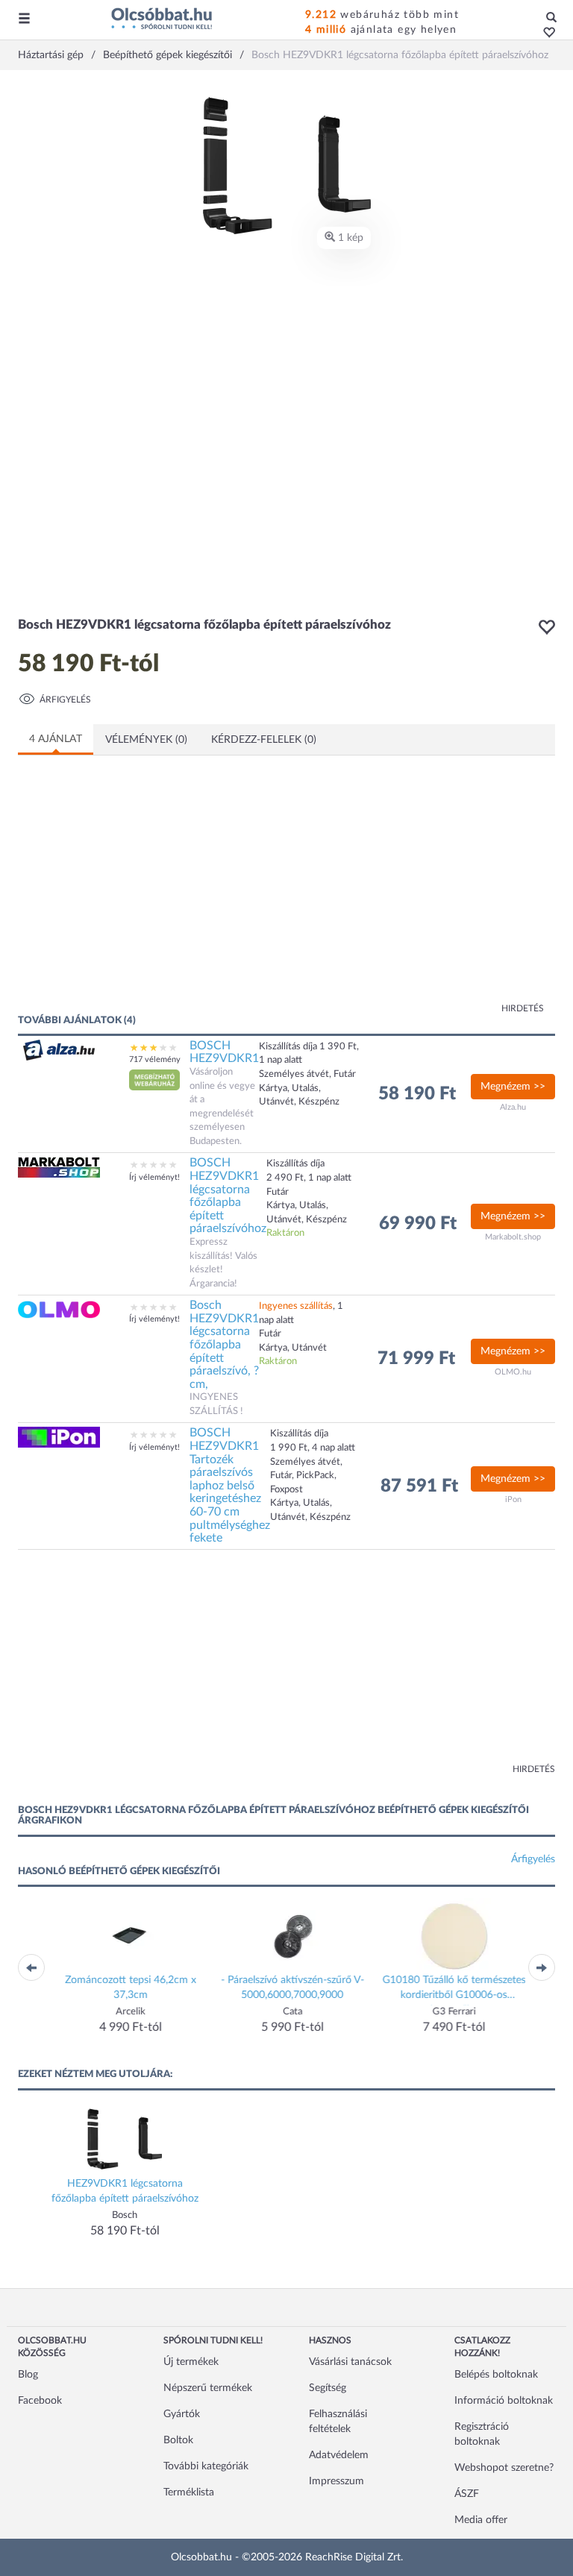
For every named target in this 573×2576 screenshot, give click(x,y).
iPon (513, 1499)
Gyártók (182, 2414)
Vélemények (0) (146, 740)
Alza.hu (513, 1107)
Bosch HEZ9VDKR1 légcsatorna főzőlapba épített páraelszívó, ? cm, (224, 1345)
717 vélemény (155, 1059)
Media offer (481, 2520)
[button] (545, 34)
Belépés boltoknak (496, 2375)
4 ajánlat (56, 739)
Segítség (328, 2388)
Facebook (40, 2401)
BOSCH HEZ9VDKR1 (224, 1052)
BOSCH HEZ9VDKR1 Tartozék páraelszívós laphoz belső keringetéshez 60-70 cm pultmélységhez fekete (230, 1485)
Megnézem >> (513, 1087)
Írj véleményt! (154, 1177)
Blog (28, 2375)
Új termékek (191, 2362)
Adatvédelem (339, 2455)
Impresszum (336, 2481)
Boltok (178, 2440)
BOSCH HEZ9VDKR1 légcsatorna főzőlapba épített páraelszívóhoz (228, 1196)
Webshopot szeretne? (504, 2468)
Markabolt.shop (513, 1237)
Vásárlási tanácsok (350, 2362)
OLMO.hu (513, 1372)
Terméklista (189, 2492)
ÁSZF (467, 2494)
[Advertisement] (163, 893)
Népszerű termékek (208, 2388)
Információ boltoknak (504, 2401)
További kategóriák (206, 2466)
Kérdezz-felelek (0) (264, 740)
